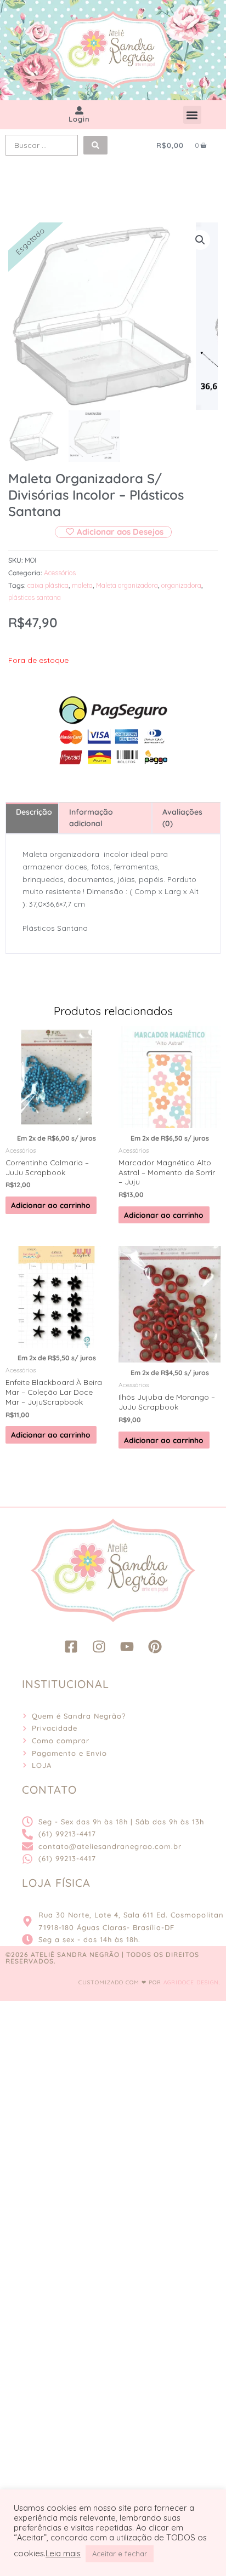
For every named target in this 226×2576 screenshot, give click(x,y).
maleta (82, 585)
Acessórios (60, 573)
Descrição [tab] (34, 812)
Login (79, 119)
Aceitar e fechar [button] (120, 2554)
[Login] (79, 110)
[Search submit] (95, 145)
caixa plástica (48, 585)
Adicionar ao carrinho (51, 1205)
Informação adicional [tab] (91, 818)
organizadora (181, 585)
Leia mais (63, 2554)
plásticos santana (35, 597)
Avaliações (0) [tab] (182, 818)
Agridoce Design (191, 1982)
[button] (192, 115)
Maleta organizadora (127, 585)
